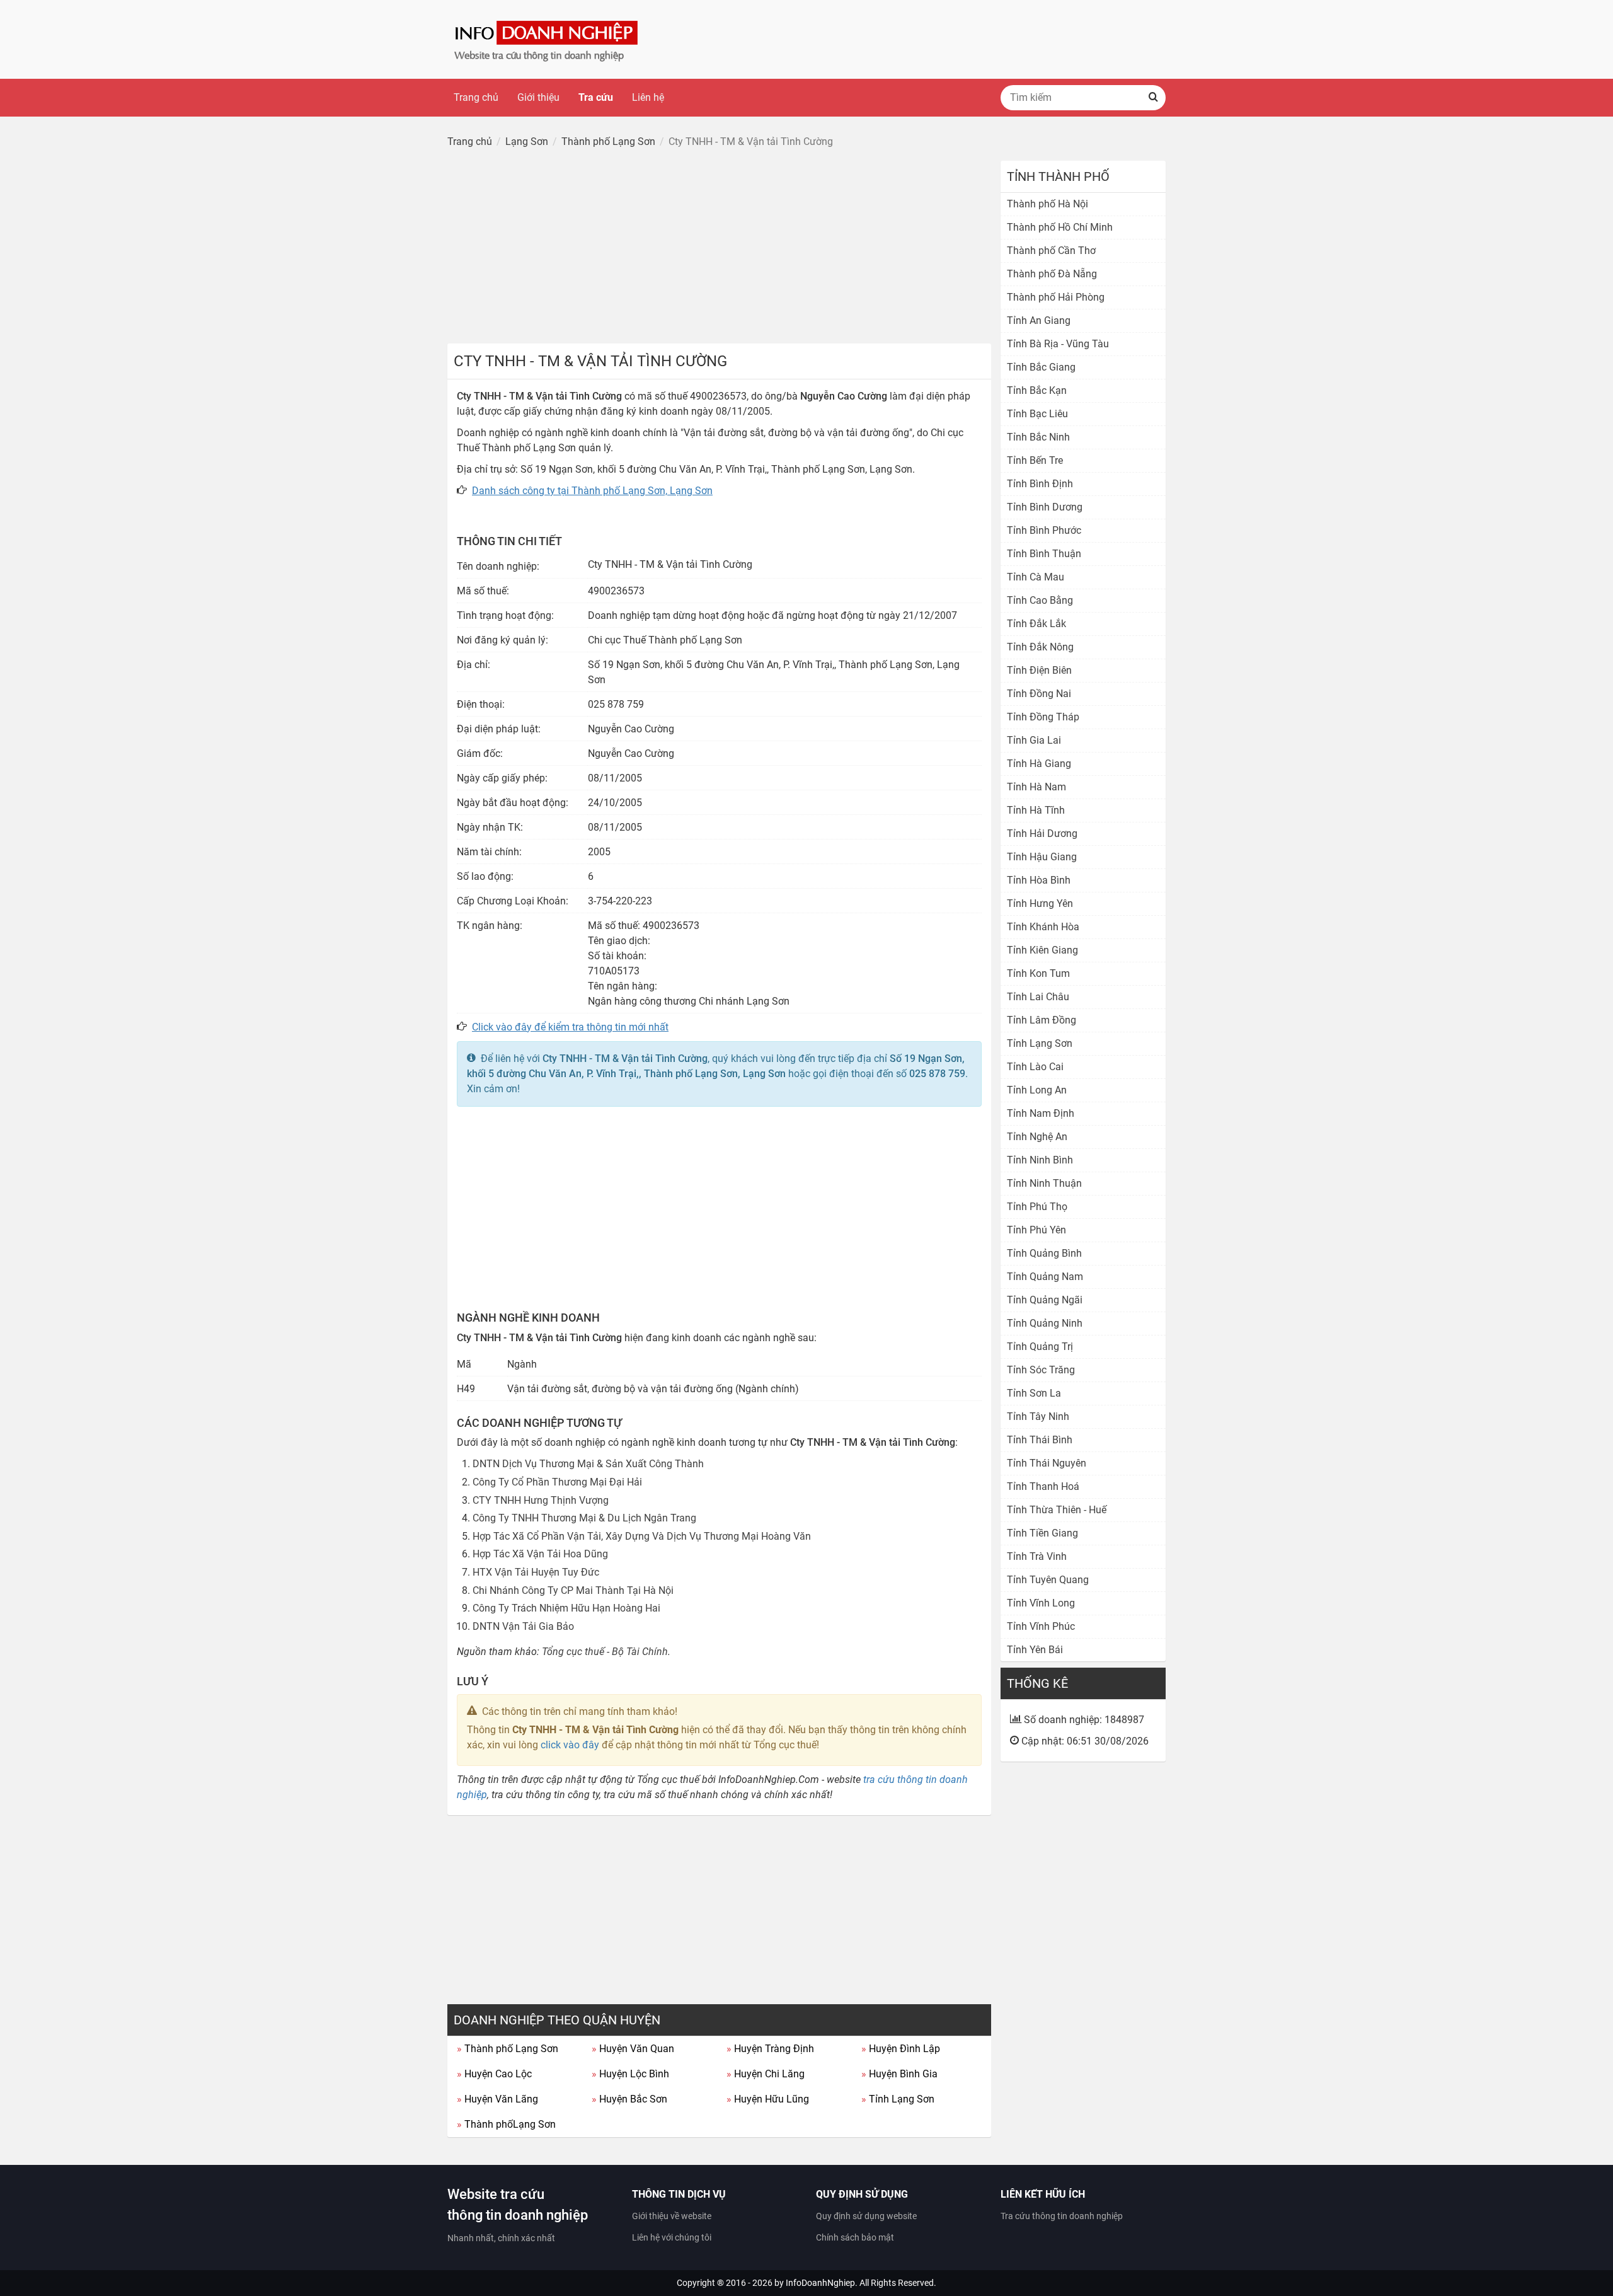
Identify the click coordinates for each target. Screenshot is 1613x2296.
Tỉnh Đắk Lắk (1036, 624)
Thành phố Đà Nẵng (1052, 274)
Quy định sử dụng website (866, 2216)
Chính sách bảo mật (855, 2237)
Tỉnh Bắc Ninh (1038, 437)
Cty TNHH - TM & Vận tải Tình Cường (625, 1059)
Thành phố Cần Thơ (1051, 251)
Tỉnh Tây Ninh (1038, 1416)
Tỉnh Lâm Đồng (1042, 1020)
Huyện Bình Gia (899, 2074)
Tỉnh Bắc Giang (1041, 367)
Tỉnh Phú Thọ (1037, 1207)
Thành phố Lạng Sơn (508, 2049)
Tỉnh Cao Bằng (1040, 600)
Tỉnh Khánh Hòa (1043, 927)
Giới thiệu (538, 97)
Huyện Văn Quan (633, 2049)
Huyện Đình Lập (901, 2049)
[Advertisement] (719, 249)
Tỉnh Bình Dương (1045, 507)
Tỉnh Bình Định (1040, 484)
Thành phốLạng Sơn (506, 2124)
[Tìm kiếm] (1153, 98)
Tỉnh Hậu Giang (1042, 857)
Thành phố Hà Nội (1048, 204)
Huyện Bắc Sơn (629, 2099)
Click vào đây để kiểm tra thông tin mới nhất (570, 1027)
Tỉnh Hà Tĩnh (1036, 810)
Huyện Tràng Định (770, 2049)
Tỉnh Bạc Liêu (1037, 414)
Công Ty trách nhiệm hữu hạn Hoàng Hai (566, 1608)
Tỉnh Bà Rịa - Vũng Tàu (1058, 344)
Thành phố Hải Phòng (1056, 297)
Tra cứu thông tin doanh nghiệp (1062, 2216)
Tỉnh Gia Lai (1034, 740)
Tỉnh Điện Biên (1039, 670)
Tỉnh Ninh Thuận (1044, 1183)
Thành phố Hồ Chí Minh (1060, 227)
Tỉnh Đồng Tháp (1043, 717)
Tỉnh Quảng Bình (1044, 1253)
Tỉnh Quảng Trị (1040, 1347)
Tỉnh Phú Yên (1036, 1230)
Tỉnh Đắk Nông (1040, 647)
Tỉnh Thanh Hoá (1043, 1486)
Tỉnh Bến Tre (1035, 460)
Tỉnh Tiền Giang (1042, 1533)
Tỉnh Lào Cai (1035, 1067)
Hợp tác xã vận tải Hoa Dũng (540, 1554)
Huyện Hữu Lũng (768, 2099)
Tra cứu (596, 97)
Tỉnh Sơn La (1034, 1393)
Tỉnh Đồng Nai (1039, 694)
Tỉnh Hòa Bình (1039, 880)
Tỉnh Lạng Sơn (898, 2099)
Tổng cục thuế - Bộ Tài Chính (605, 1652)
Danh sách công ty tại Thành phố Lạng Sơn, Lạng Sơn (592, 491)
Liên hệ (648, 97)
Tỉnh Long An (1037, 1090)
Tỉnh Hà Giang (1039, 764)
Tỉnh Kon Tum (1038, 973)
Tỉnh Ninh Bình (1040, 1160)
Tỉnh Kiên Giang (1042, 950)
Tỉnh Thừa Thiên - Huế (1057, 1510)
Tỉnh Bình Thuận (1044, 554)
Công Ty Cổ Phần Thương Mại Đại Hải (557, 1482)
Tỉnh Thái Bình (1040, 1440)
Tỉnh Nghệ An (1037, 1137)
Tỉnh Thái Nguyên (1047, 1463)
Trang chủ (476, 97)
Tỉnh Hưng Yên (1040, 903)
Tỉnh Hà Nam (1036, 787)
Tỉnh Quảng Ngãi (1045, 1300)
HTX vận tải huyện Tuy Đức (536, 1572)
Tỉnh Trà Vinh (1037, 1556)
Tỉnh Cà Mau (1036, 577)
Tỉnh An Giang (1039, 320)
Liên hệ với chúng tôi (672, 2237)
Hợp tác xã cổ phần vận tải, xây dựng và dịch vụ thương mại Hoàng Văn (642, 1536)
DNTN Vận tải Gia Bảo (523, 1626)
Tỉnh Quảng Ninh (1045, 1323)
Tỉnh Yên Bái (1035, 1650)
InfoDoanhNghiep (820, 2283)
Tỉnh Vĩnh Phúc (1041, 1626)
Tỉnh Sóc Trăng (1041, 1370)
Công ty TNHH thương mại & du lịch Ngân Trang (584, 1518)
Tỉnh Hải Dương (1042, 834)
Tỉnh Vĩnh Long (1041, 1603)
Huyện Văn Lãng (497, 2099)
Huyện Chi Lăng (766, 2074)
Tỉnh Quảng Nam (1045, 1277)
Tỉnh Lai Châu (1038, 997)
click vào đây (570, 1745)
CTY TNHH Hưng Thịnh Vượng (541, 1500)
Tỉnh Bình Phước (1044, 530)
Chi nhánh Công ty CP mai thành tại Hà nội (573, 1590)
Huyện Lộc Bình (630, 2074)
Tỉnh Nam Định (1041, 1113)
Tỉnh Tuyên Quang (1048, 1580)
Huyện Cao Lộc (494, 2074)
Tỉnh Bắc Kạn (1037, 390)
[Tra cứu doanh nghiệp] (548, 39)
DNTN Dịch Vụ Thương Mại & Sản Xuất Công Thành (588, 1464)
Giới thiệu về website (672, 2216)
